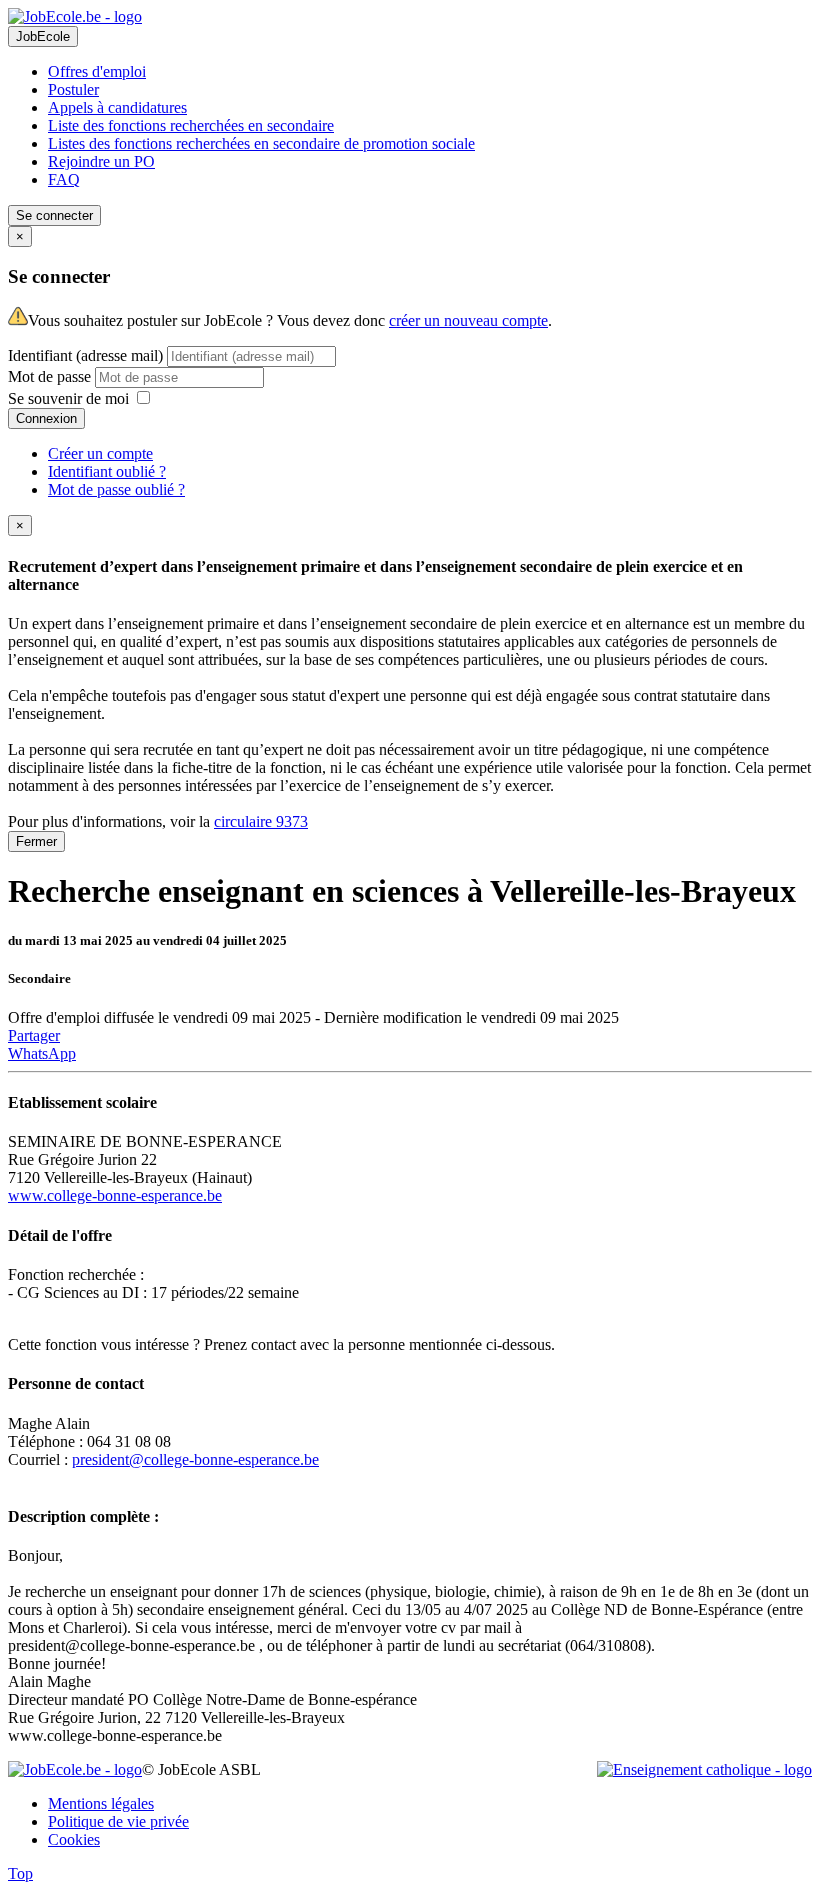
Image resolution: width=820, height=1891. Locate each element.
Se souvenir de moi (68, 398)
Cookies (74, 1839)
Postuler (73, 89)
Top (20, 1873)
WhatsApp (42, 1053)
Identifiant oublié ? (107, 471)
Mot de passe (51, 376)
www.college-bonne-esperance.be (115, 1195)
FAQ (64, 179)
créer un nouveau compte (468, 320)
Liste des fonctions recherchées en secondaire (191, 125)
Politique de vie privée (118, 1821)
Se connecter (54, 215)
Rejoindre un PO (101, 161)
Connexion (46, 418)
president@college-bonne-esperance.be (195, 1459)
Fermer (36, 841)
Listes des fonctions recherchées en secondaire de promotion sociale (261, 143)
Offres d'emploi (97, 71)
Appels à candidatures (117, 107)
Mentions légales (101, 1803)
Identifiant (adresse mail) (85, 355)
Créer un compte (100, 453)
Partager (34, 1035)
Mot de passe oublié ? (116, 489)
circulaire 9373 (261, 821)
